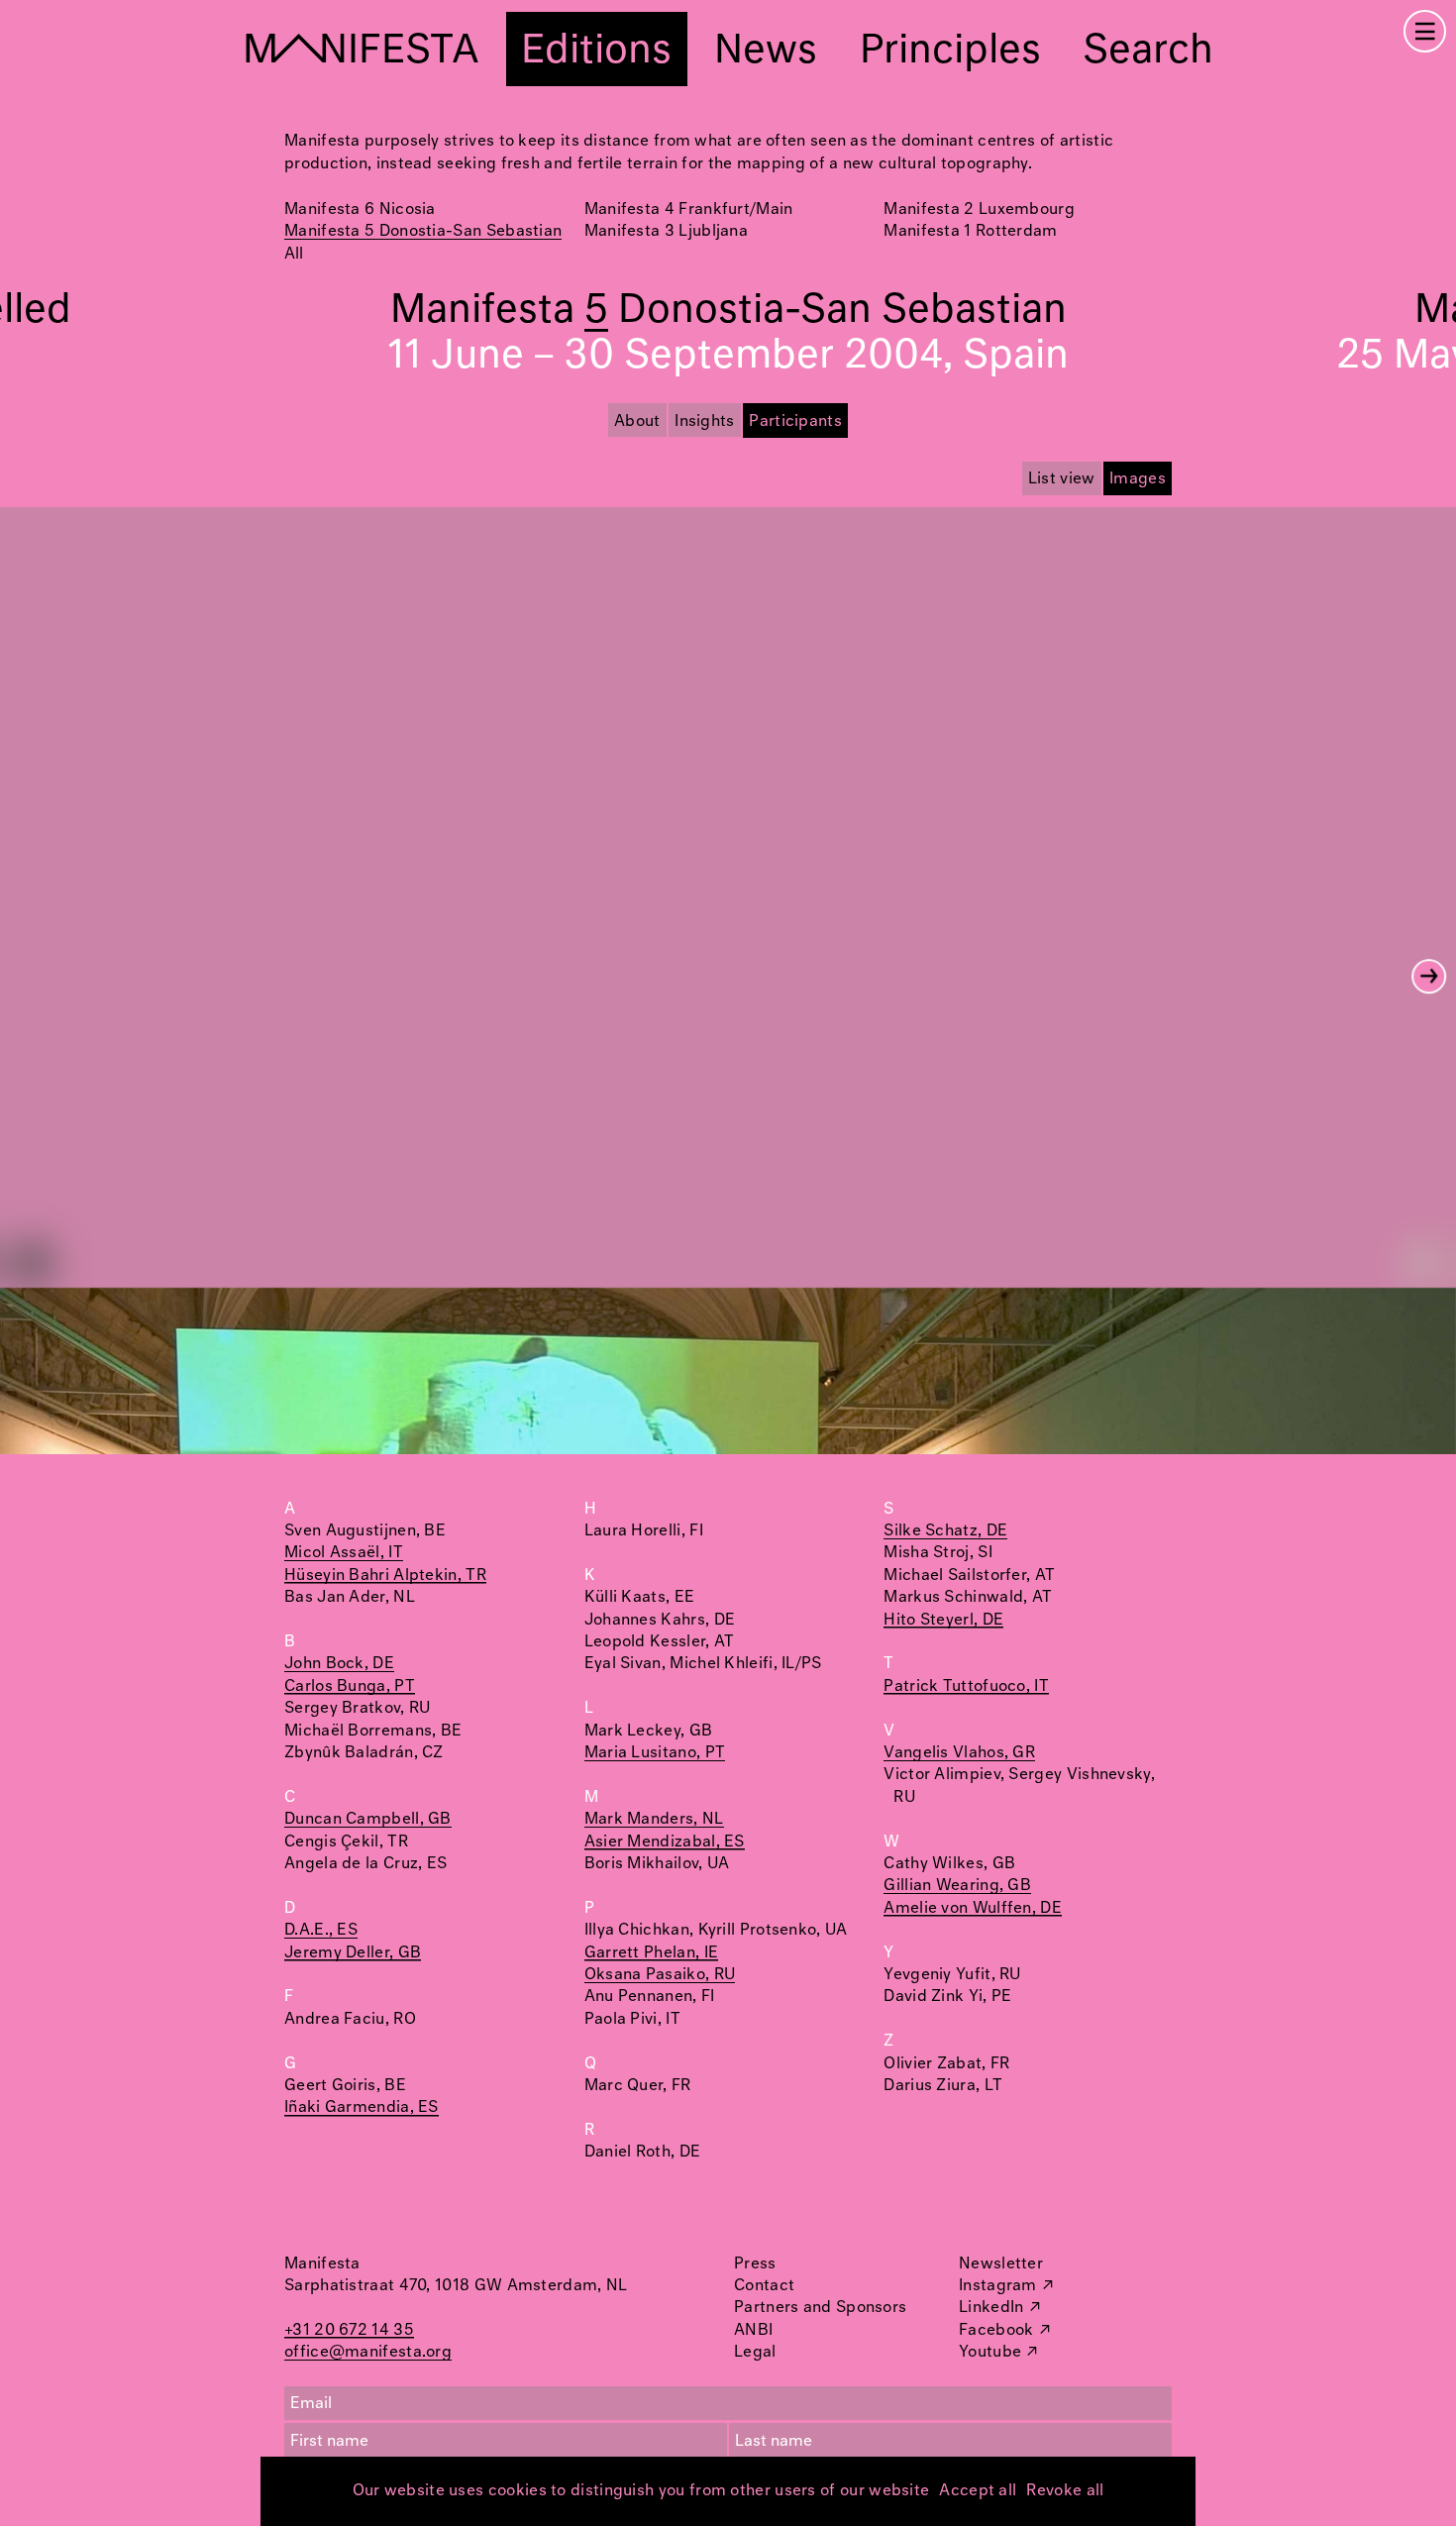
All (294, 254)
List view (1062, 479)
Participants (795, 421)
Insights (704, 421)
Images (1138, 479)
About (637, 421)
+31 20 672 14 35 (349, 2330)
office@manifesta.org (368, 2352)
